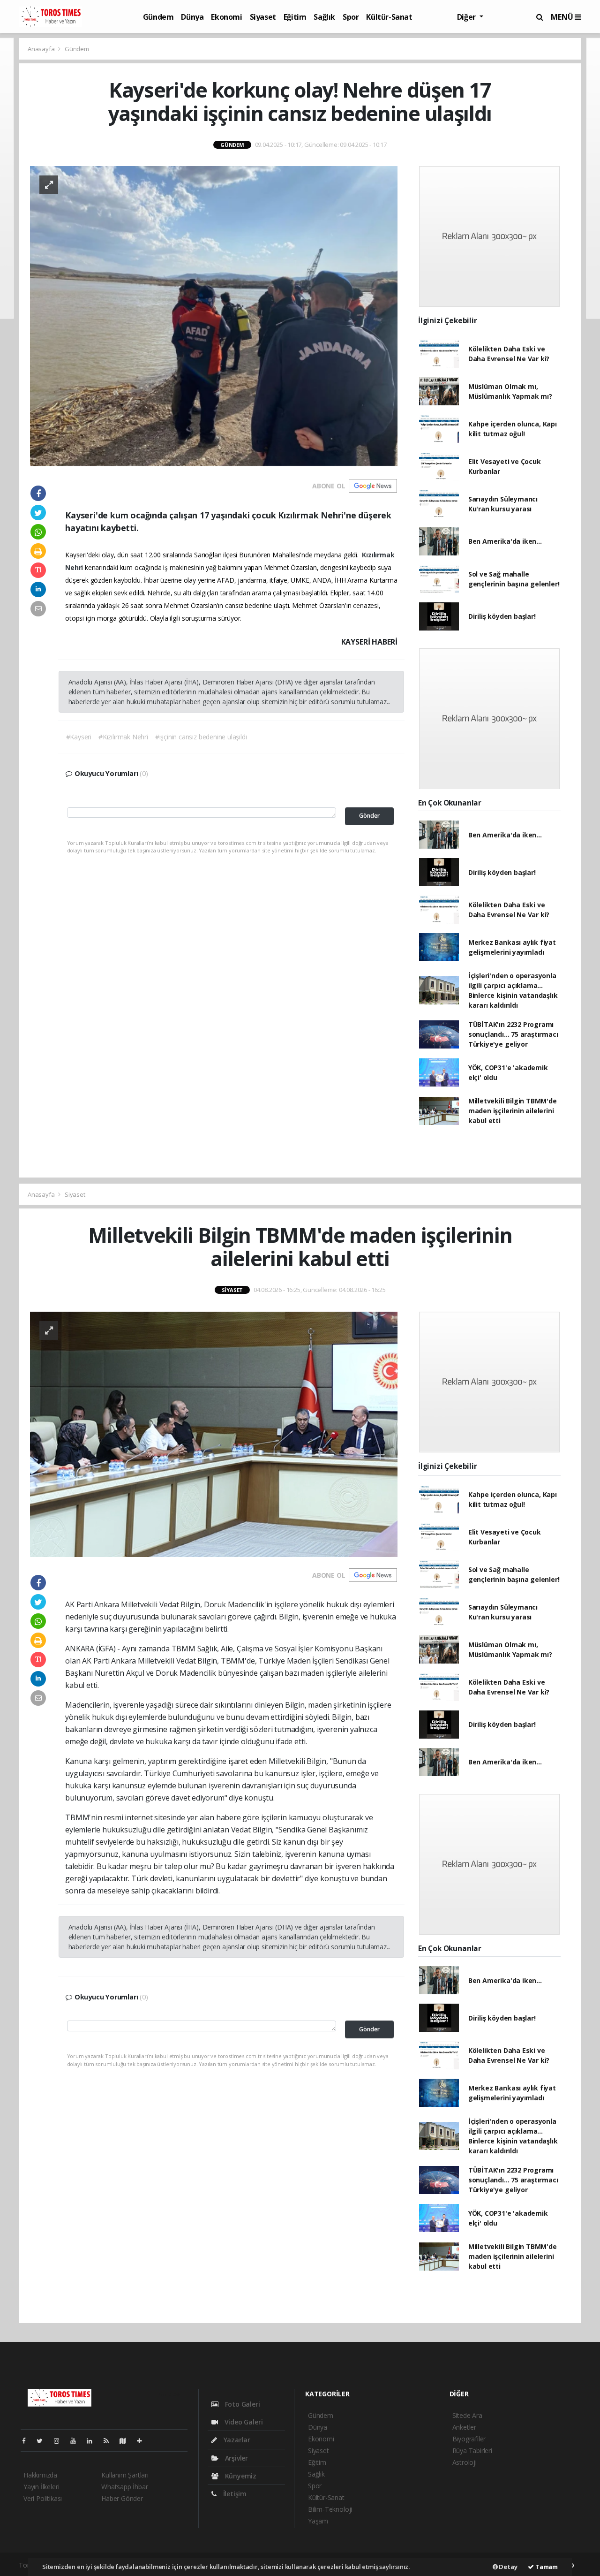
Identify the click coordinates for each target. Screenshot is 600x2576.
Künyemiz (240, 2476)
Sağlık (324, 17)
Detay (508, 2567)
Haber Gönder (122, 2498)
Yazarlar (236, 2440)
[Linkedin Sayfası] (93, 2441)
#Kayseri (79, 737)
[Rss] (110, 2441)
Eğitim (295, 17)
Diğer (467, 17)
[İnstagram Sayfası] (60, 2441)
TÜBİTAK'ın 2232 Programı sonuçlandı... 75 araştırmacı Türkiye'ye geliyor (513, 1034)
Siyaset (263, 17)
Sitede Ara (467, 2415)
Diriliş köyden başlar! (502, 616)
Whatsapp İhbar (124, 2487)
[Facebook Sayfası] (28, 2441)
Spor (351, 17)
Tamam (546, 2567)
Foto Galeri (242, 2404)
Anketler (464, 2427)
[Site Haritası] (127, 2441)
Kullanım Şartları (125, 2475)
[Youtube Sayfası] (77, 2441)
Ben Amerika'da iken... (505, 541)
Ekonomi (226, 17)
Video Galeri (243, 2422)
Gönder (369, 816)
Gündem (158, 17)
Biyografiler (469, 2439)
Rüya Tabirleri (472, 2451)
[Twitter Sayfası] (43, 2441)
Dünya (192, 17)
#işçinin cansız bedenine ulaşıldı (201, 737)
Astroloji (465, 2462)
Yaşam (318, 2521)
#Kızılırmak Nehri (123, 737)
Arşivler (236, 2458)
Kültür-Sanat (389, 17)
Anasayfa (42, 49)
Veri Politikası (43, 2498)
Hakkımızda (40, 2475)
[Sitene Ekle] (143, 2441)
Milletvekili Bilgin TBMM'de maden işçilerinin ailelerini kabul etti (513, 1111)
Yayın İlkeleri (41, 2487)
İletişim (234, 2494)
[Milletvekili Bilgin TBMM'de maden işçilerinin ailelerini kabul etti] (214, 1433)
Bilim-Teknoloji (330, 2509)
